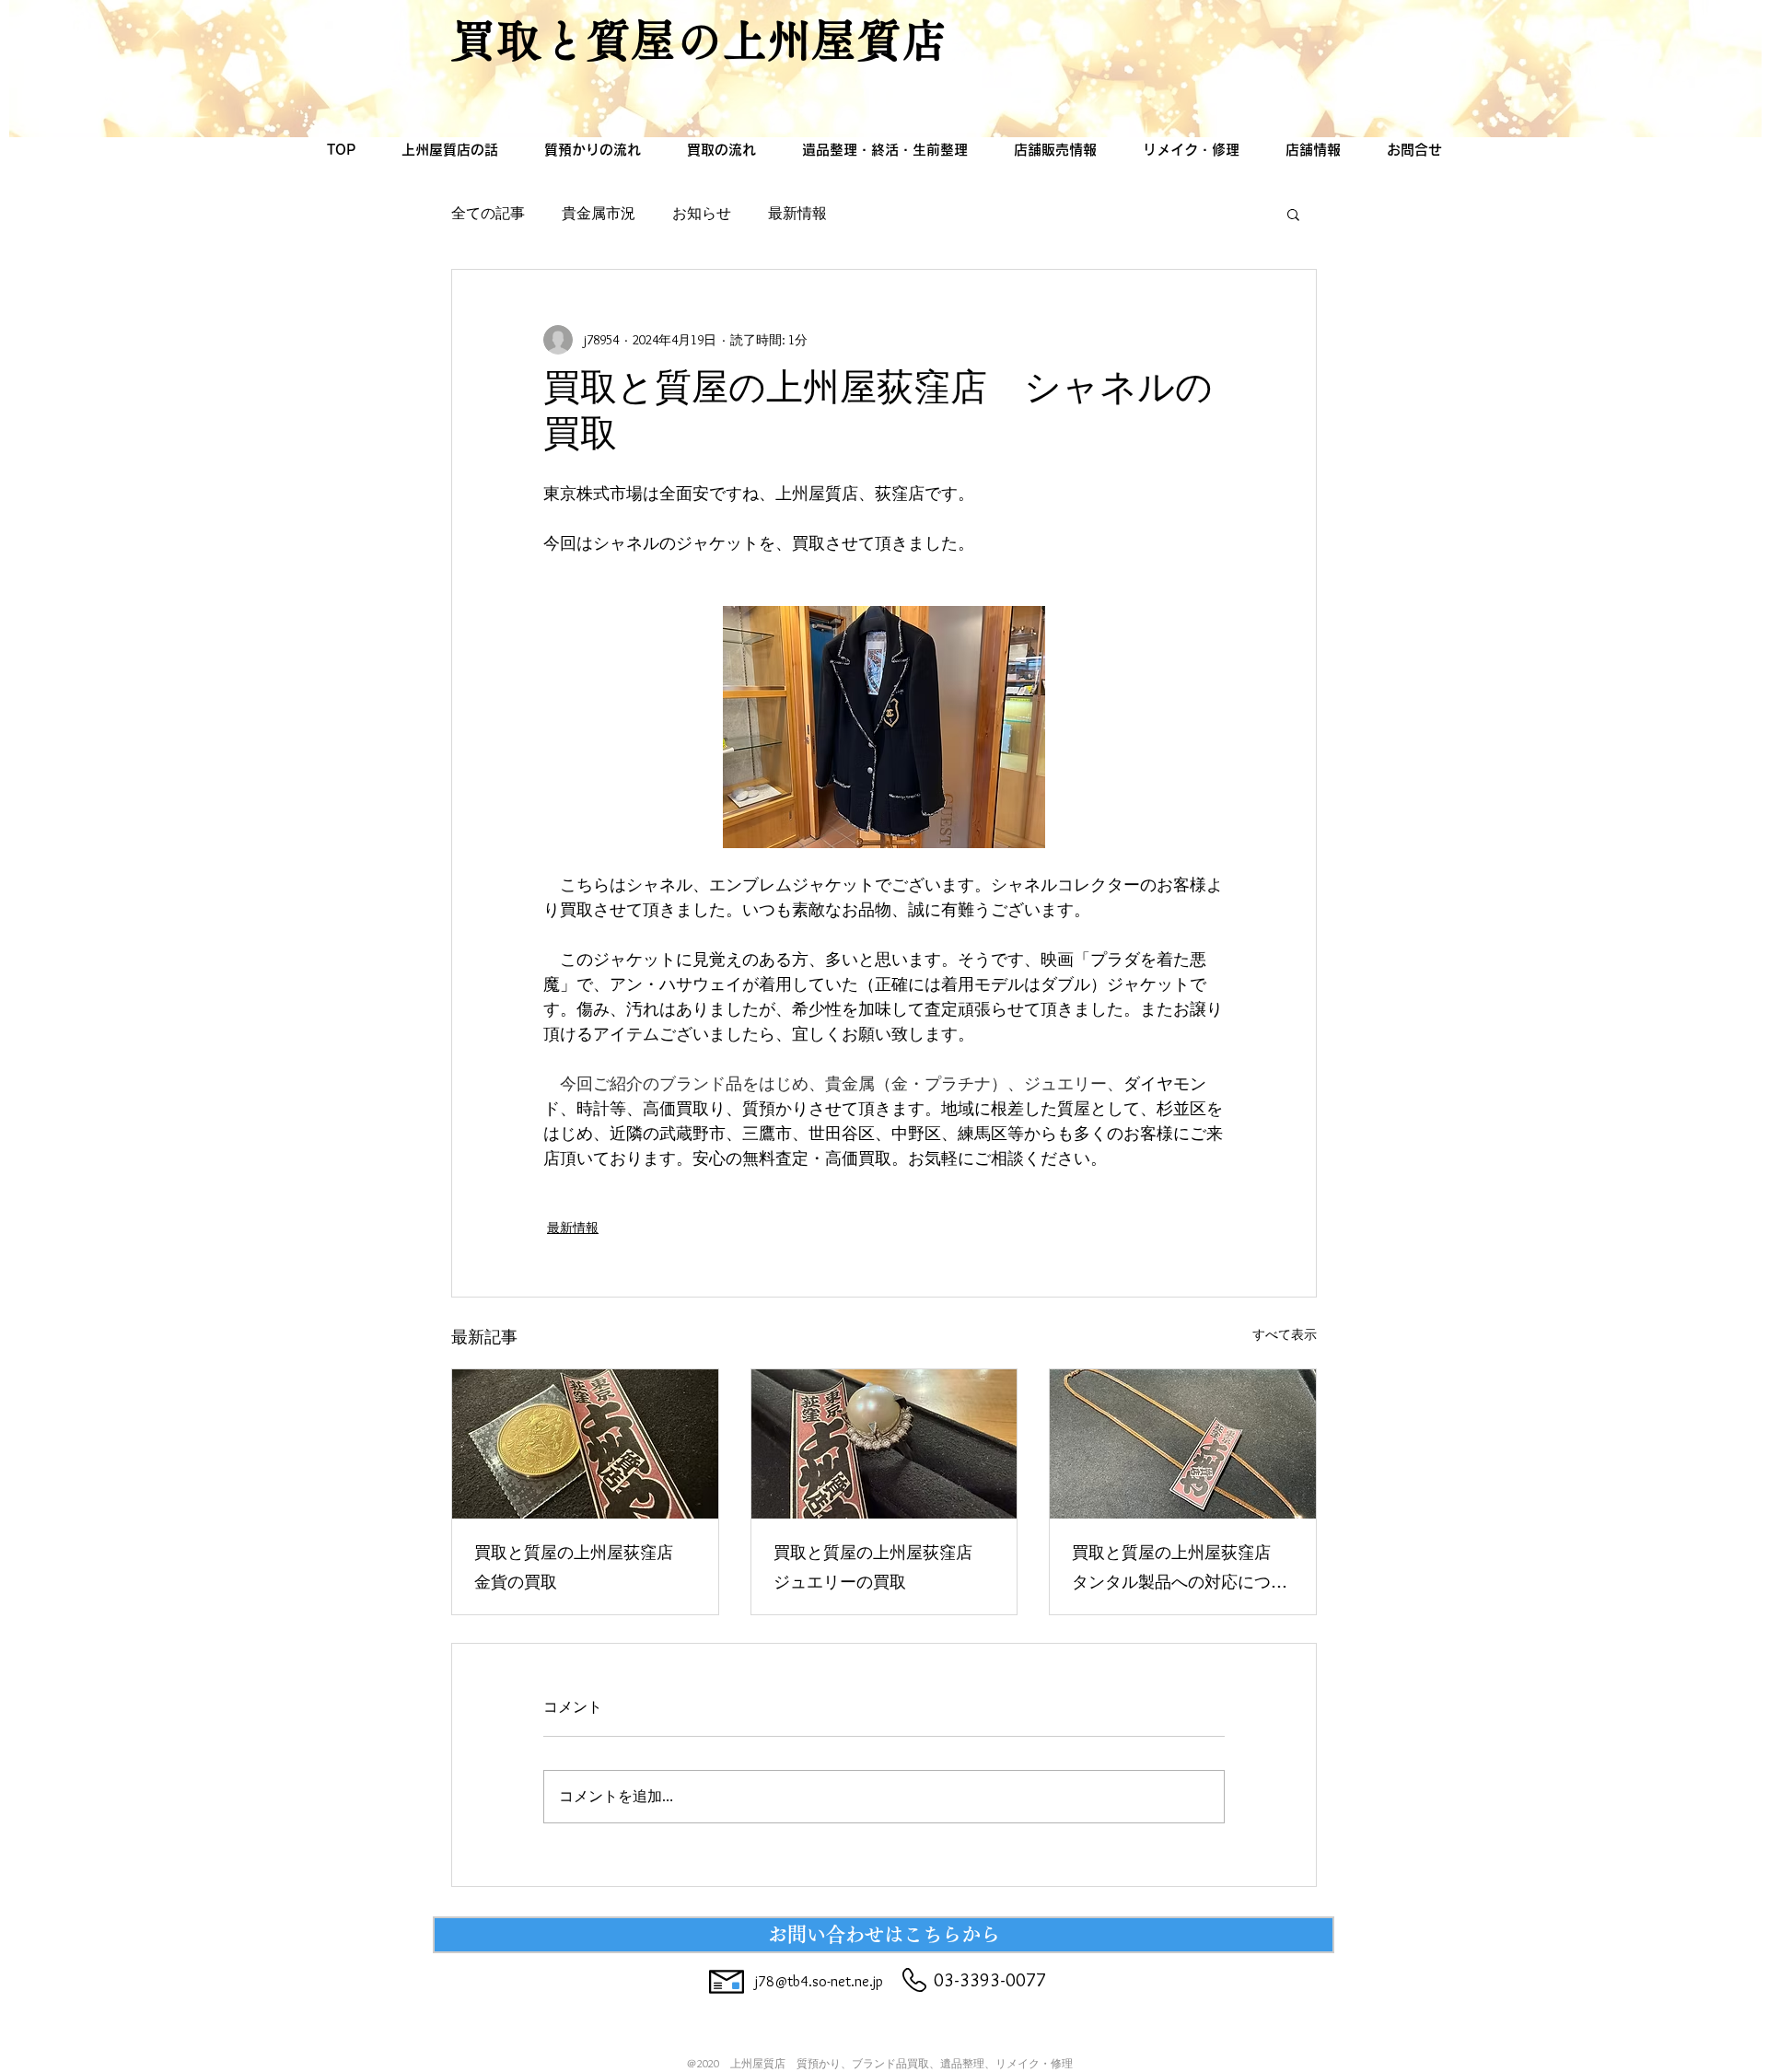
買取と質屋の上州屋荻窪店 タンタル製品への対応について (1180, 1570)
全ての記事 (488, 213)
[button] (1293, 214)
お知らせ (702, 213)
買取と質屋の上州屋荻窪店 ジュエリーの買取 (881, 1570)
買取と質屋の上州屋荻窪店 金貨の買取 (582, 1570)
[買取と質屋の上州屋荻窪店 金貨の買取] (585, 1444)
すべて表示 (1285, 1334)
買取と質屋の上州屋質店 (699, 40)
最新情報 (797, 213)
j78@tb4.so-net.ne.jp (819, 1981)
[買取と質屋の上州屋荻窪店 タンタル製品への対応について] (1183, 1444)
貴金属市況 (599, 213)
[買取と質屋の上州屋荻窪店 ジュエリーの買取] (884, 1444)
